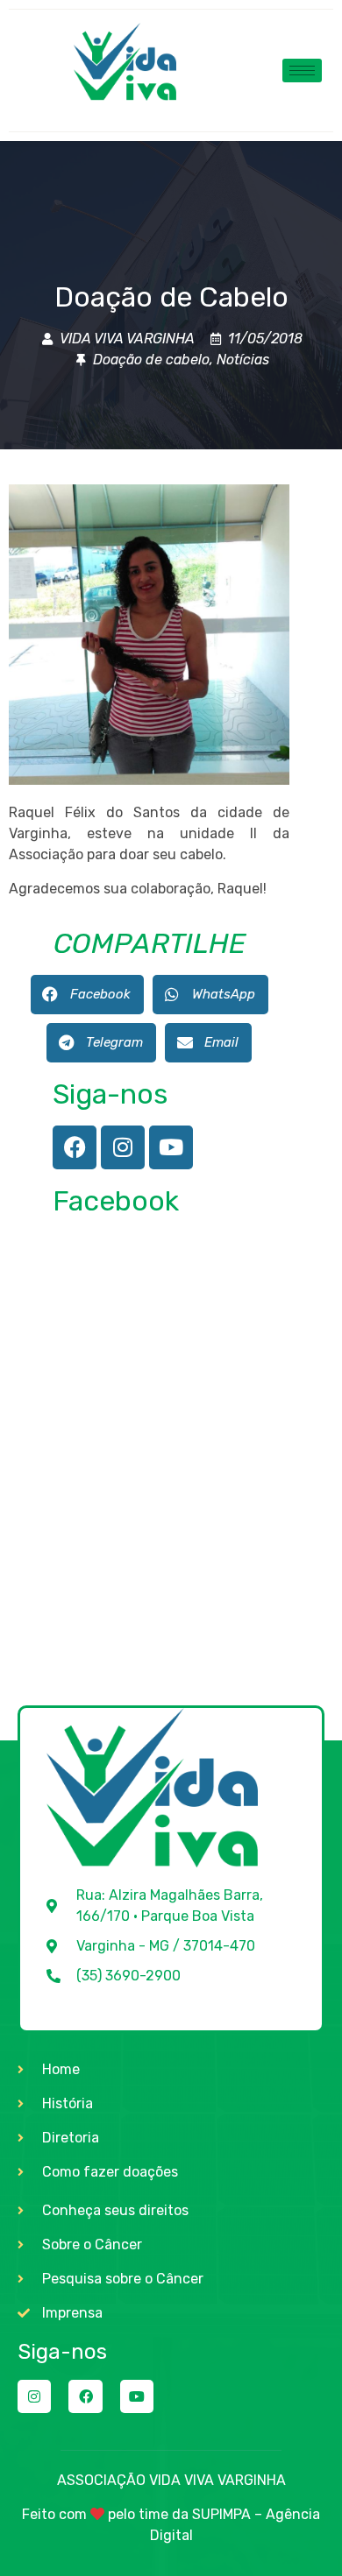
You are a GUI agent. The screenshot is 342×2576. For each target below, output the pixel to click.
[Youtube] (171, 1147)
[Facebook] (75, 1147)
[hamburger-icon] (302, 71)
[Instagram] (123, 1147)
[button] (87, 995)
